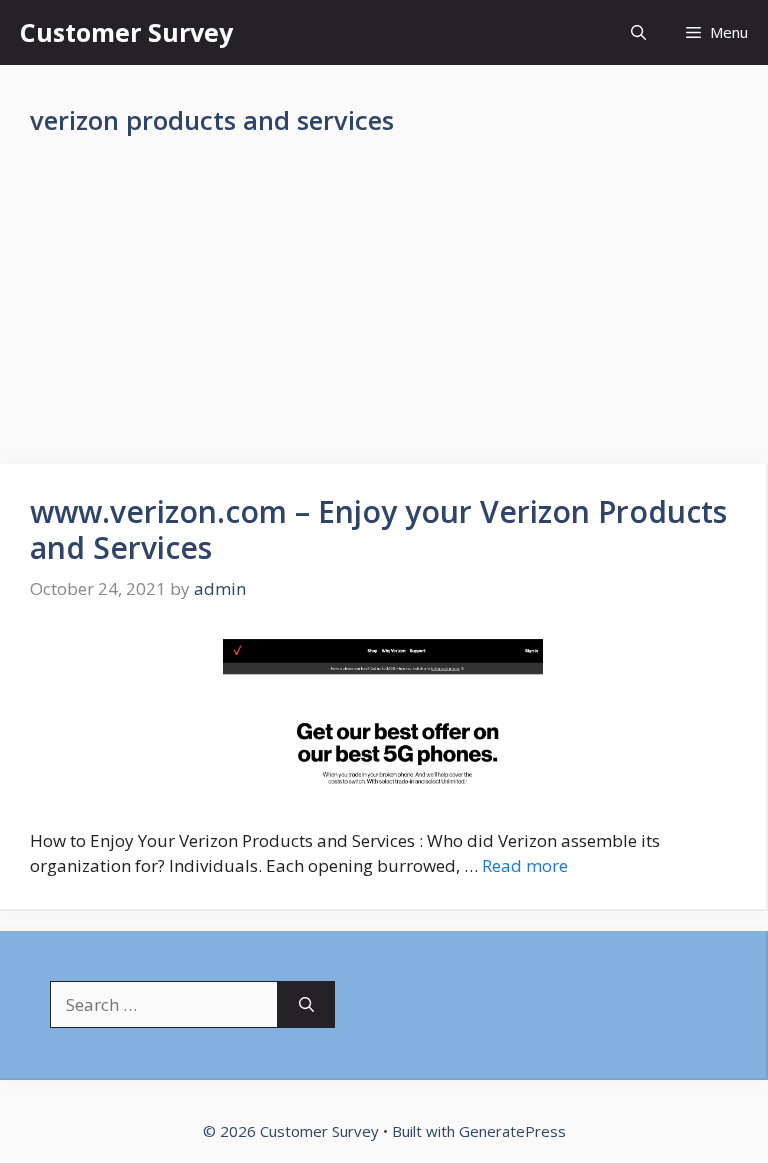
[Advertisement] (384, 316)
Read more (525, 865)
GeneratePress (512, 1131)
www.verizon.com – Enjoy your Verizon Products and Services (378, 529)
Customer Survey (126, 32)
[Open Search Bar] (638, 32)
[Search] (306, 1005)
